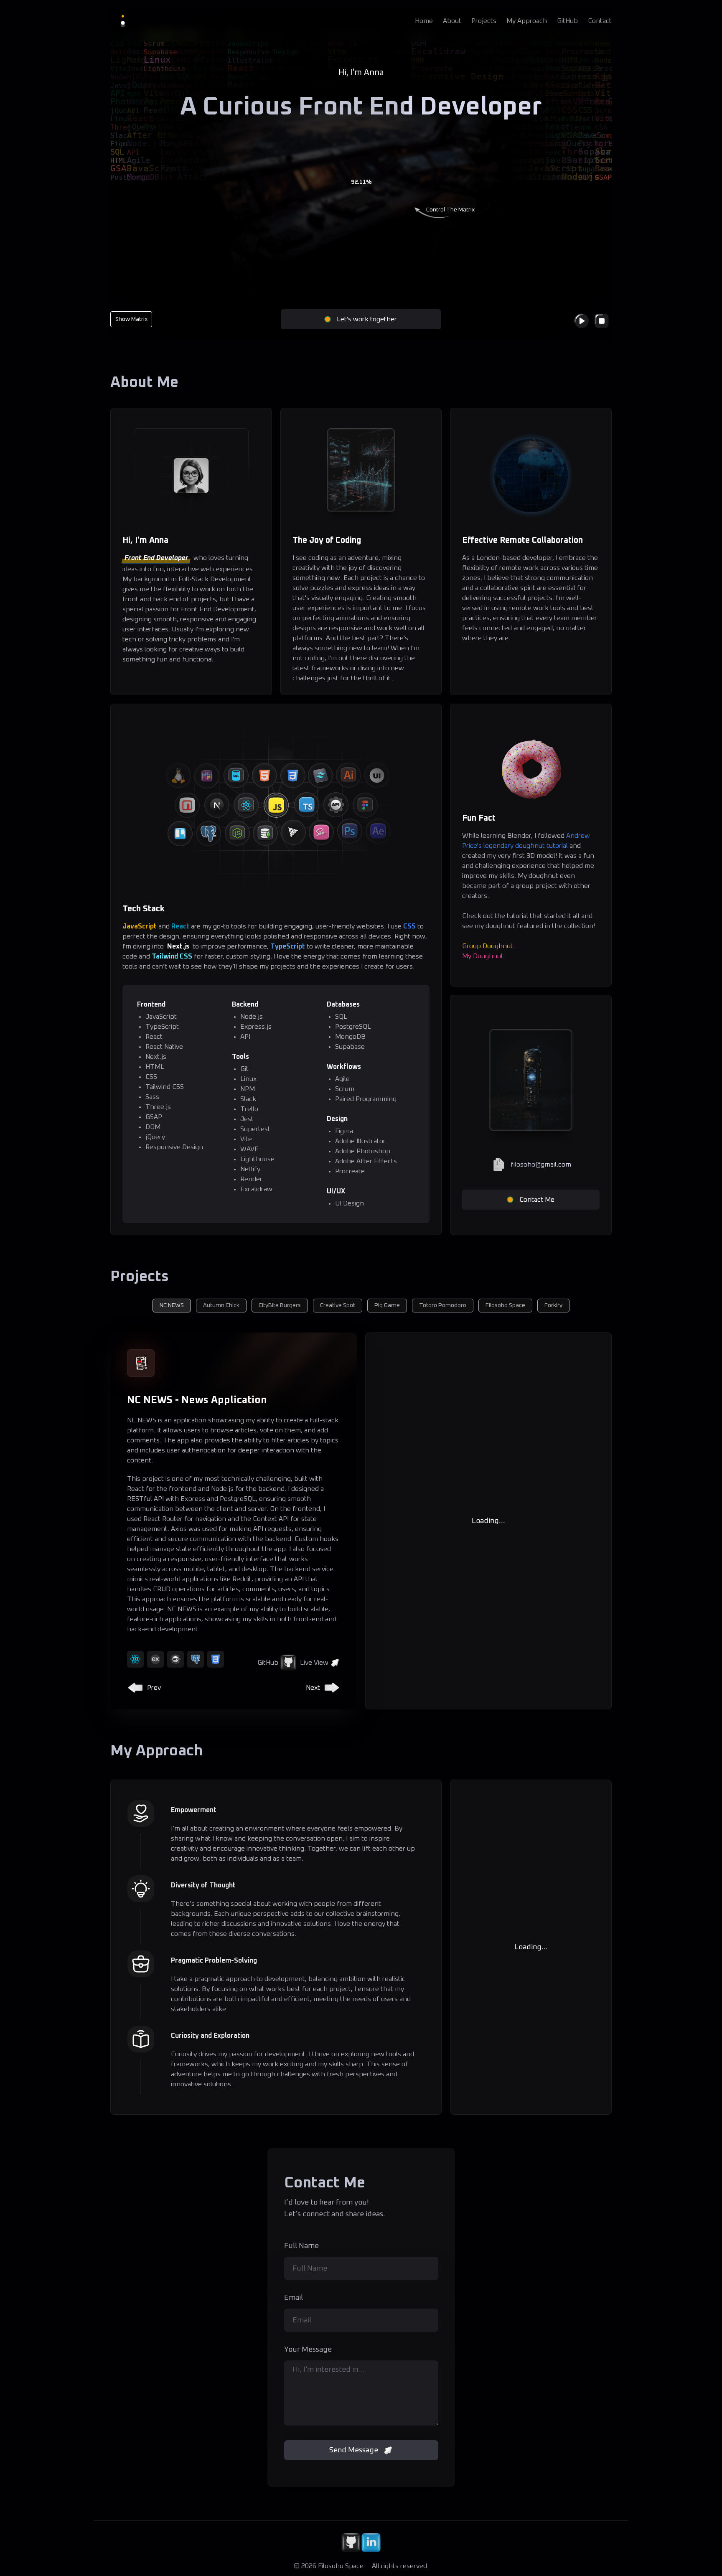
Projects (484, 21)
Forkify (553, 1305)
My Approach (527, 21)
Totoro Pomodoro (443, 1305)
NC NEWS (172, 1305)
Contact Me (537, 1200)
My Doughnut (483, 956)
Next (313, 1688)
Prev (154, 1688)
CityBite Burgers (280, 1305)
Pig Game (387, 1305)
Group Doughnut (488, 946)
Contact (600, 21)
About (452, 21)
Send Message (354, 2450)
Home (424, 21)
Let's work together (367, 319)
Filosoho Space (505, 1305)
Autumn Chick (221, 1305)
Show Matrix (131, 319)
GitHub (567, 21)
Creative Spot (338, 1305)
